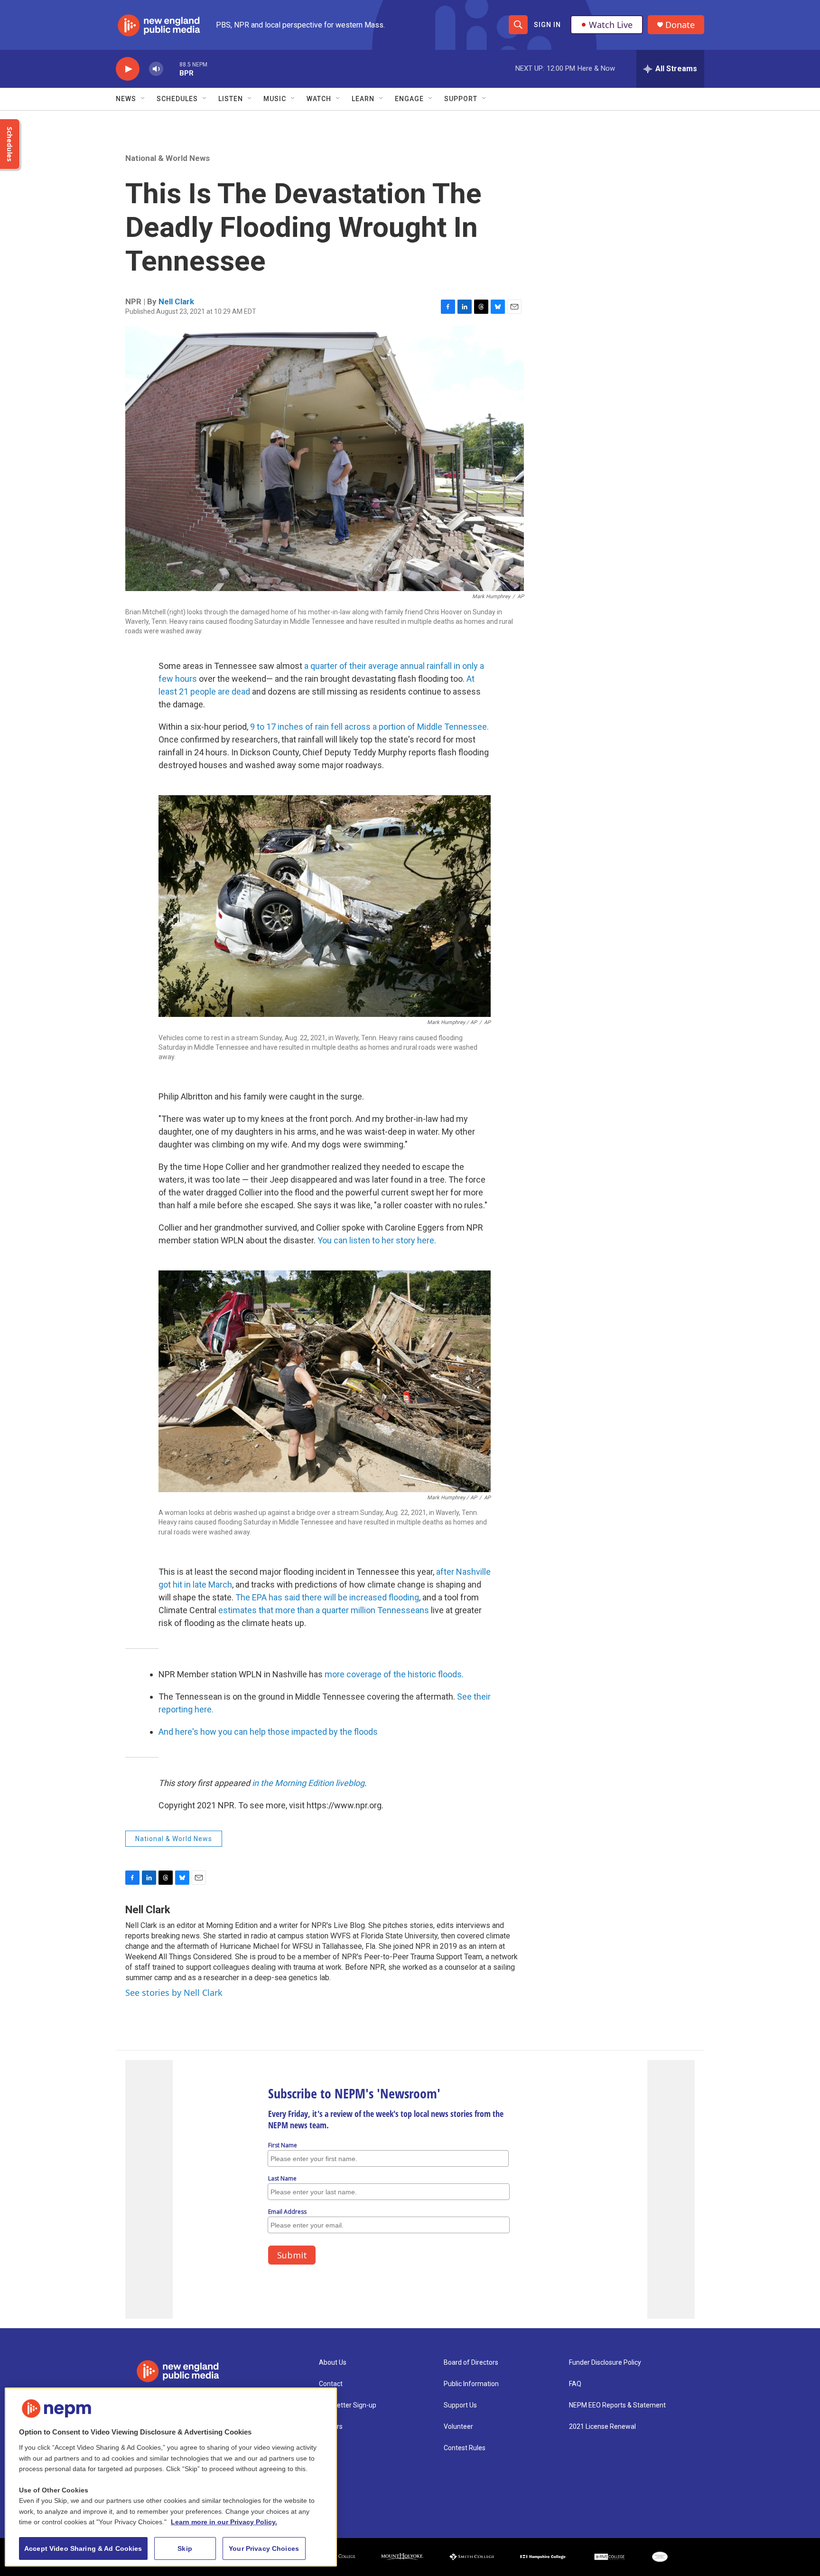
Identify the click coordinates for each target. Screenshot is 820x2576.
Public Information (471, 2384)
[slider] (171, 69)
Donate (680, 25)
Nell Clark (176, 301)
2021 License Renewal (602, 2427)
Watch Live (611, 25)
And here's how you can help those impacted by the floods (268, 1732)
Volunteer (458, 2427)
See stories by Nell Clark (174, 1993)
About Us (333, 2363)
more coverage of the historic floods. (394, 1674)
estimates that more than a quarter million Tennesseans (324, 1610)
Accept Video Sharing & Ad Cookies (83, 2548)
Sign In (547, 25)
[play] (128, 69)
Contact (331, 2384)
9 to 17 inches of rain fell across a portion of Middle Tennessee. (369, 727)
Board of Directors (471, 2363)
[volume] (156, 69)
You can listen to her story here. (377, 1240)
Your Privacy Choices (264, 2548)
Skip (185, 2548)
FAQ (575, 2384)
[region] (171, 2477)
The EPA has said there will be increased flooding (327, 1597)
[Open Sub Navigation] (143, 99)
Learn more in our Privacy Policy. (224, 2522)
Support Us (460, 2405)
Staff (327, 2448)
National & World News (168, 158)
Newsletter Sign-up (348, 2405)
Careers (331, 2427)
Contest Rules (465, 2448)
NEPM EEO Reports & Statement (617, 2405)
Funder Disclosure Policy (605, 2363)
